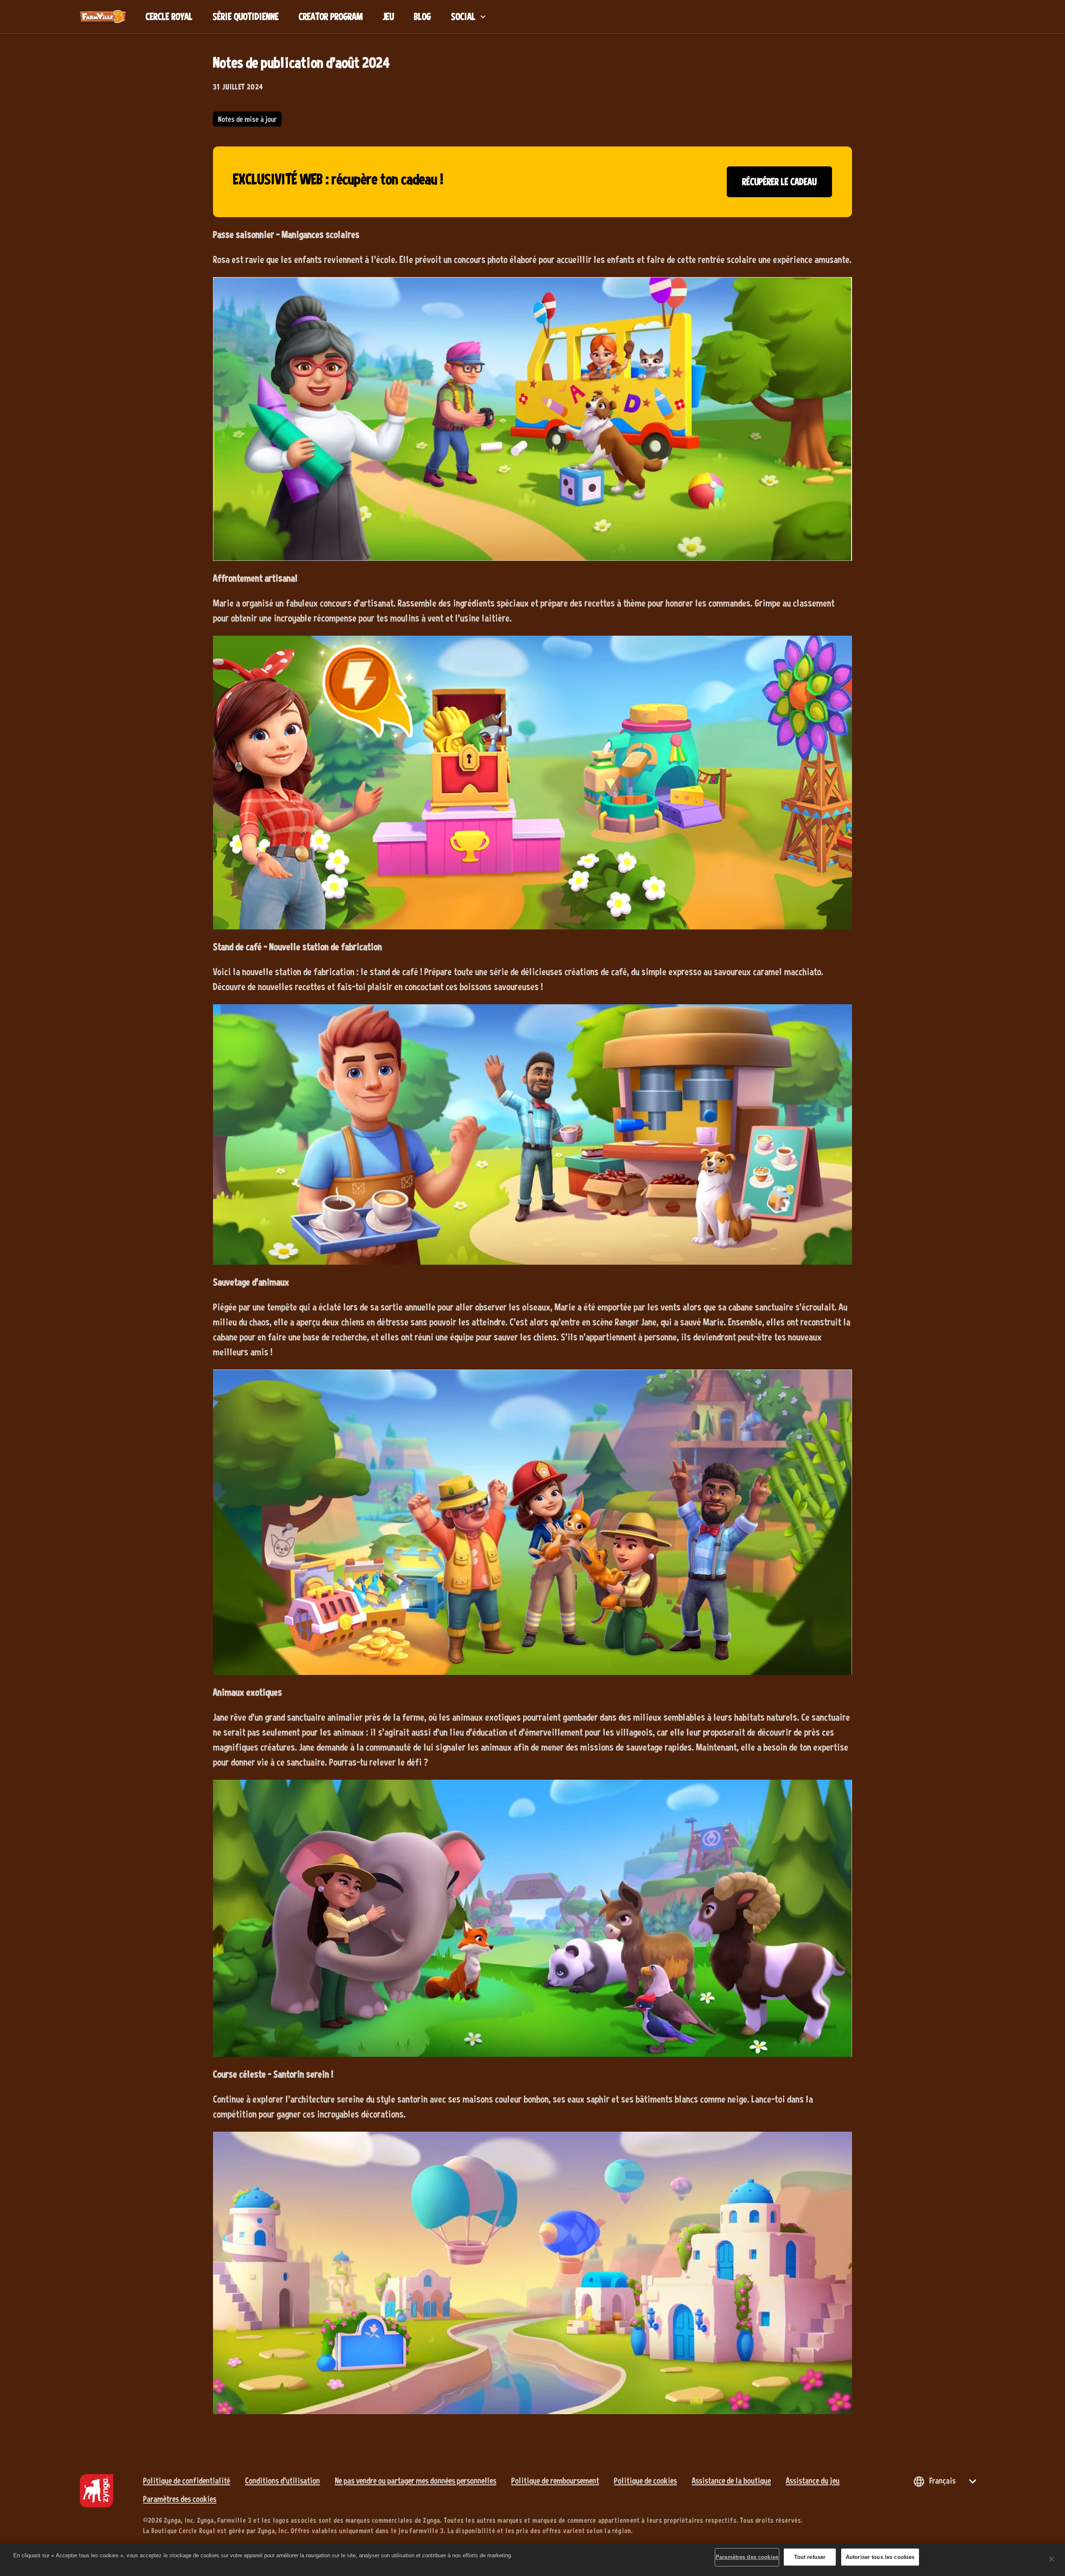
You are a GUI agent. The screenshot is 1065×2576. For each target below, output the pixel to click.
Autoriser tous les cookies (880, 2557)
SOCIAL (463, 16)
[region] (532, 2560)
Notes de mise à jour (247, 119)
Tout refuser (810, 2557)
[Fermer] (1052, 2559)
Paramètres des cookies (180, 2499)
